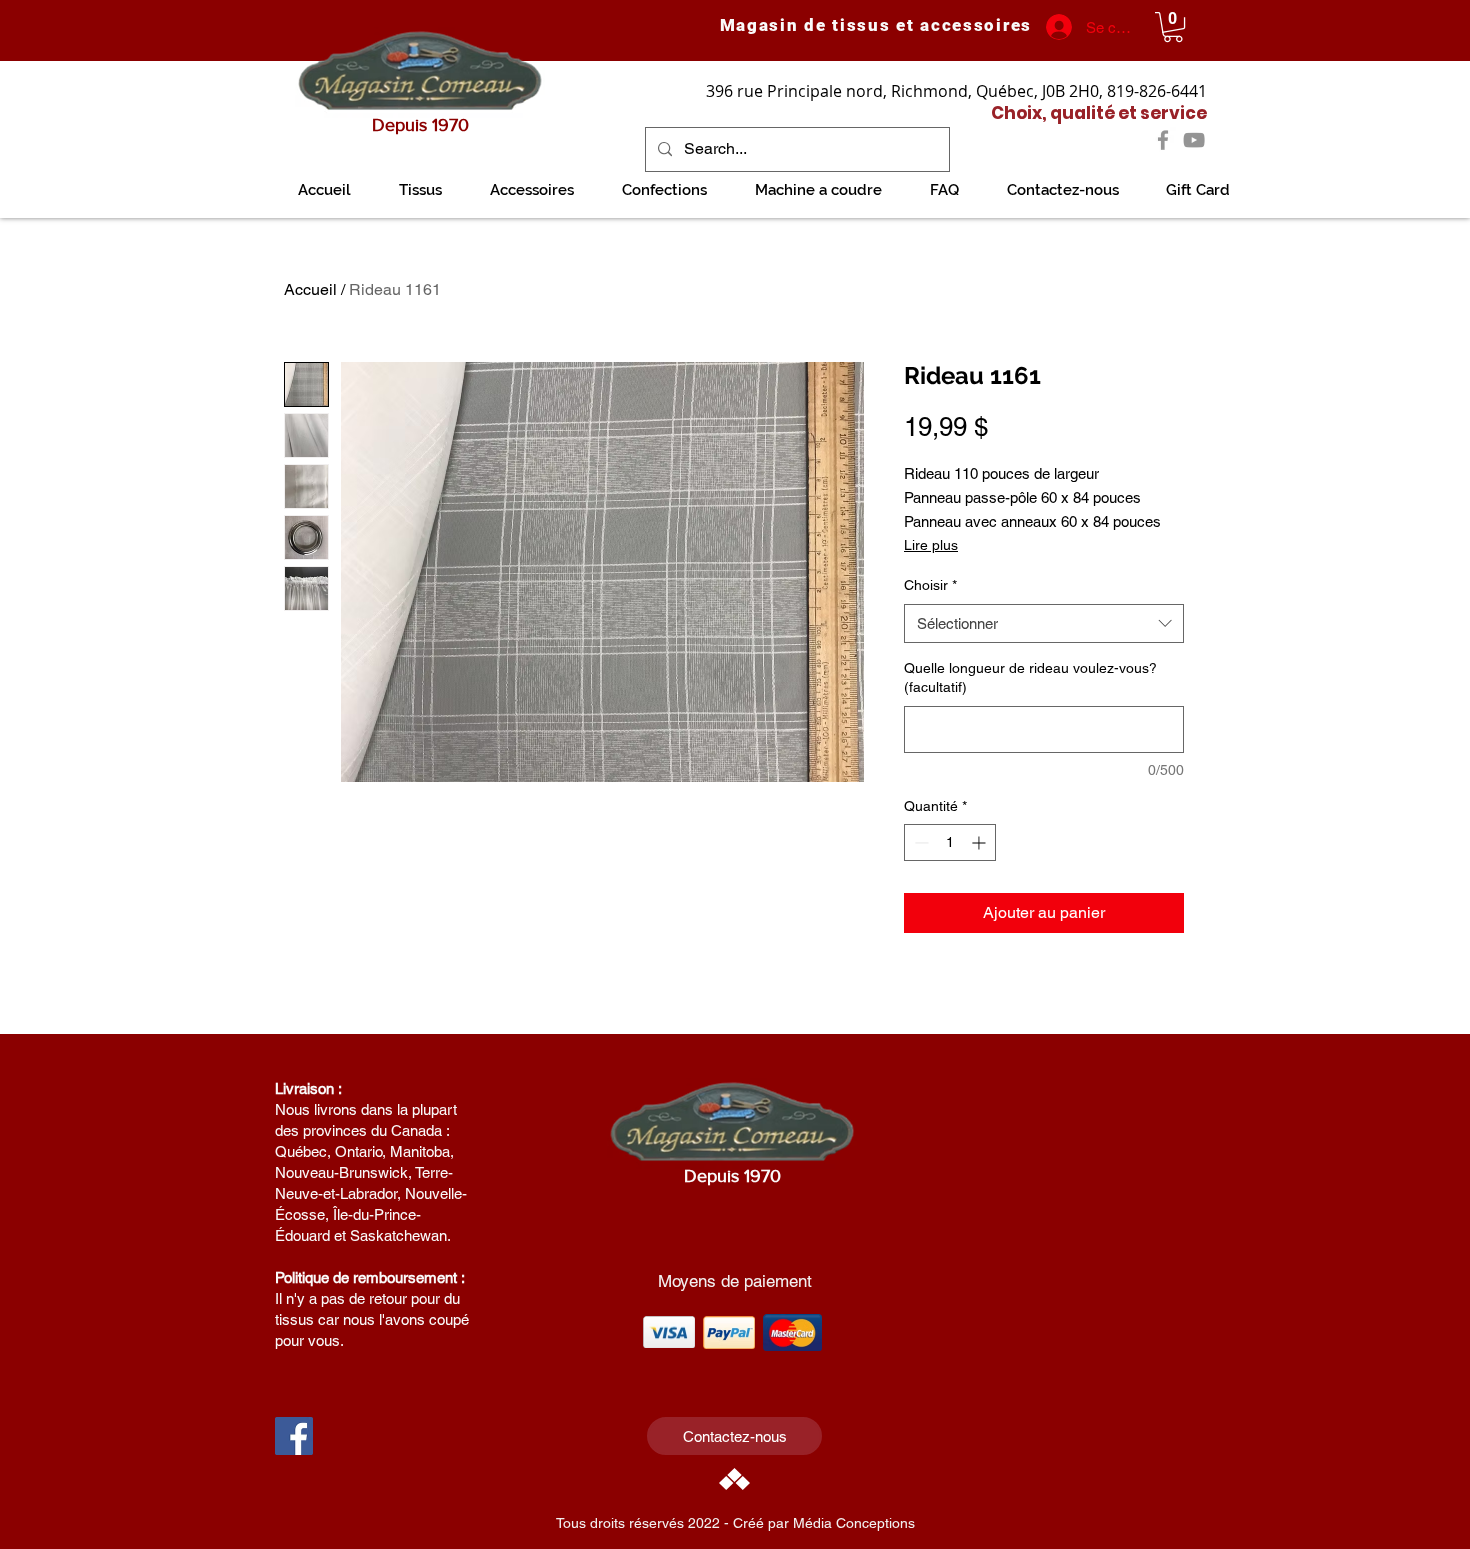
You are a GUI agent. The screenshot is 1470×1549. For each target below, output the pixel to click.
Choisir (930, 585)
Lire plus (931, 545)
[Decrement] (919, 842)
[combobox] (1044, 623)
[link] (1173, 27)
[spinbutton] (950, 842)
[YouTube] (1194, 140)
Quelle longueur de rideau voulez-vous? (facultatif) (1030, 678)
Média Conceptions (854, 1523)
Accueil (310, 289)
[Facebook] (1163, 140)
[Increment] (980, 842)
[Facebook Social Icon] (294, 1436)
